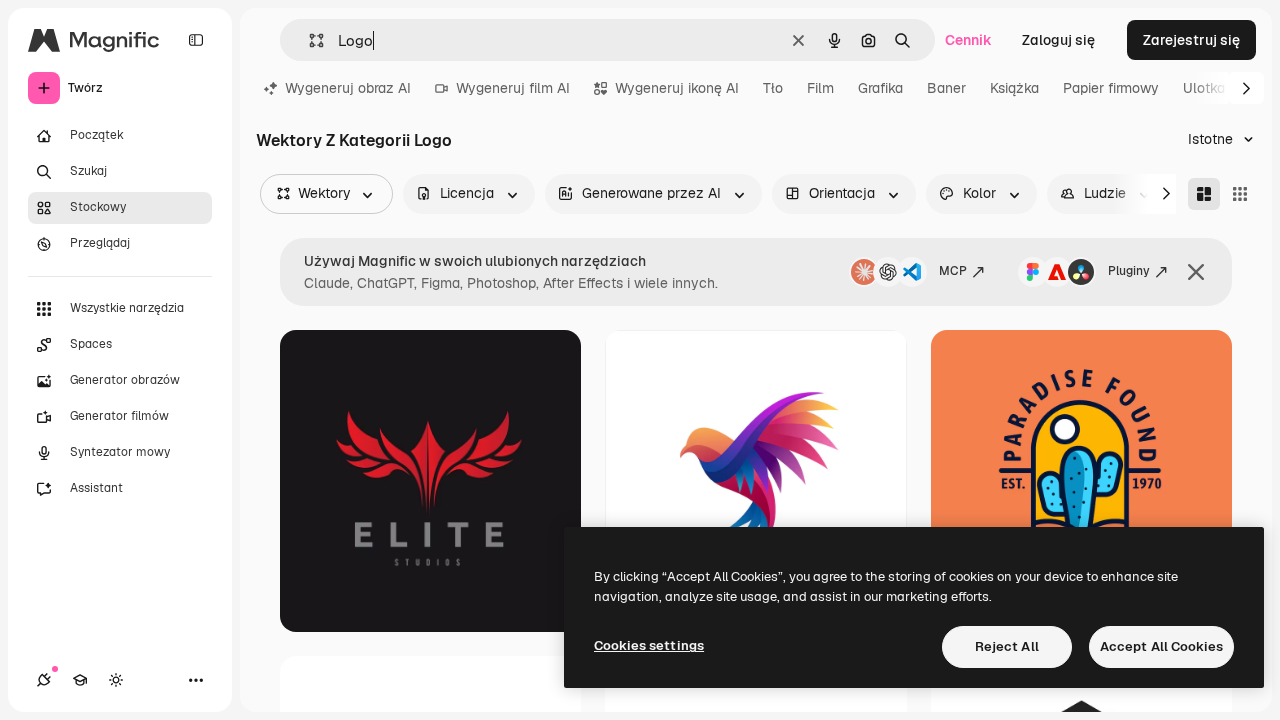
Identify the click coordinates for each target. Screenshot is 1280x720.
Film (820, 88)
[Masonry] (1204, 194)
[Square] (1240, 194)
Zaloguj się (1058, 40)
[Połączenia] (44, 680)
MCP (953, 271)
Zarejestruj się (1191, 40)
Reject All (1007, 646)
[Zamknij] (1196, 272)
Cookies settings (649, 645)
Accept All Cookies (1161, 646)
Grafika (880, 88)
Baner (946, 88)
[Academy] (80, 680)
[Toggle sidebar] (196, 40)
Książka (1014, 88)
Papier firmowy (1111, 88)
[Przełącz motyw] (116, 680)
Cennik (968, 40)
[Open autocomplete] (308, 40)
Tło (773, 88)
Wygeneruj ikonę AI (677, 88)
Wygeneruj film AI (513, 88)
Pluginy (1129, 271)
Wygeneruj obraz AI (348, 88)
